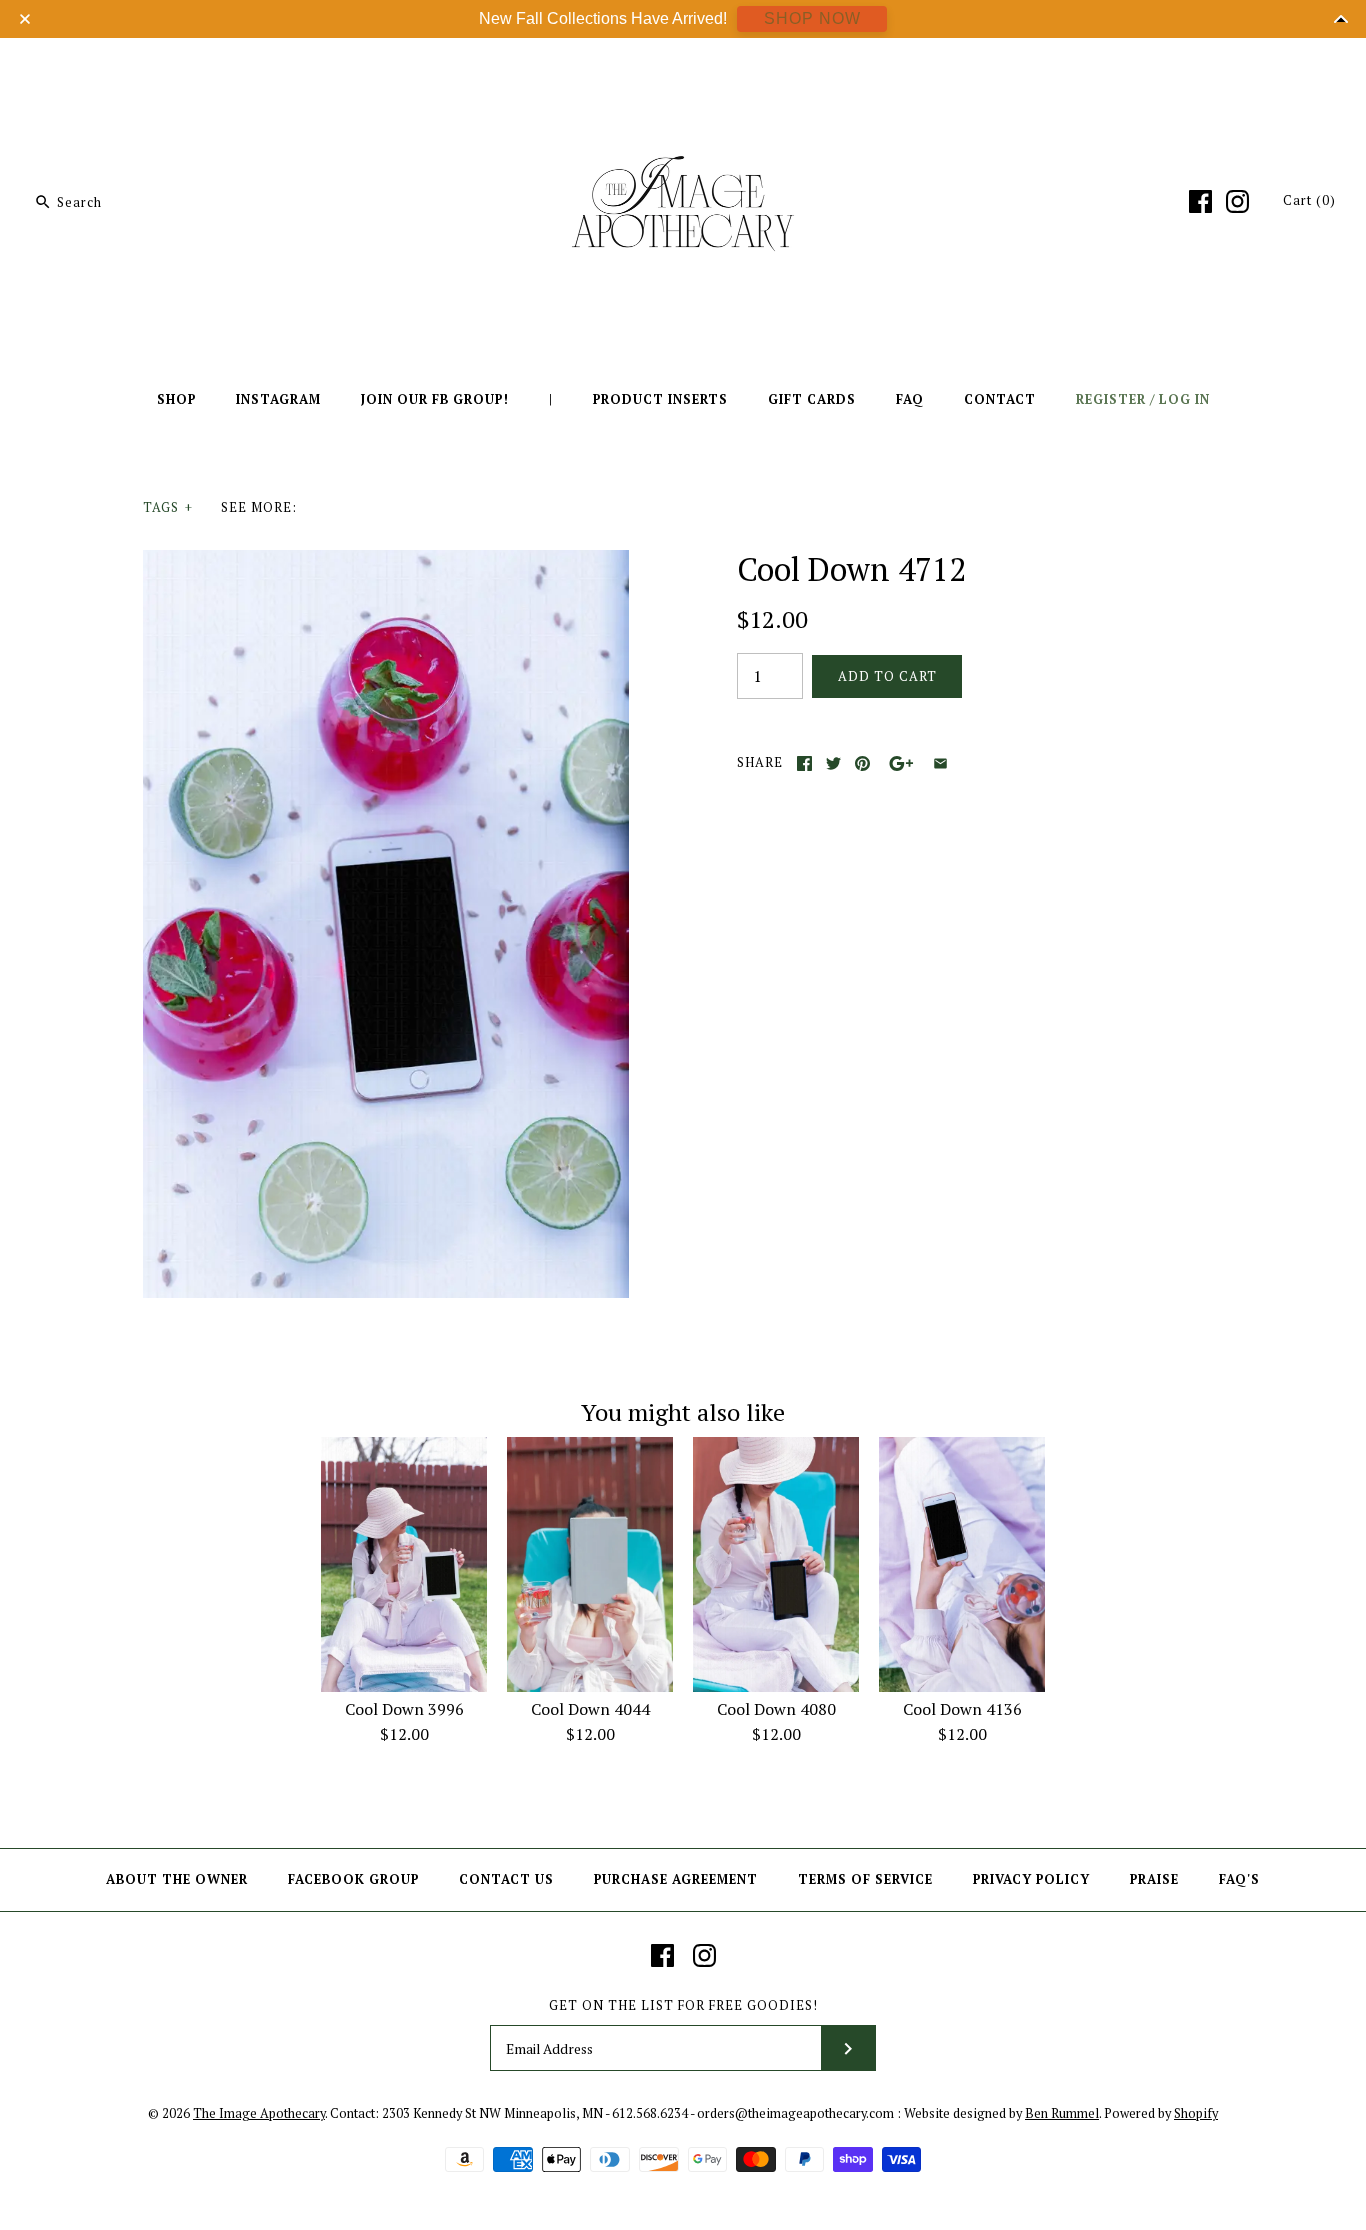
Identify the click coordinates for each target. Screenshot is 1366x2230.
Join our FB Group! (435, 399)
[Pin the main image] (862, 763)
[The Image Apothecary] (683, 68)
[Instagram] (1237, 201)
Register (1111, 399)
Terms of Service (865, 1879)
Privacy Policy (1031, 1879)
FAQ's (1239, 1879)
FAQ (910, 399)
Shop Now (812, 18)
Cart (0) (1309, 200)
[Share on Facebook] (804, 763)
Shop (176, 399)
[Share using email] (940, 763)
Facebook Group (353, 1879)
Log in (1184, 399)
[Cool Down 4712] (386, 562)
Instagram (278, 399)
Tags (168, 507)
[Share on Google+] (901, 763)
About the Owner (177, 1879)
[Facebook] (1200, 201)
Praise (1154, 1879)
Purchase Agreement (676, 1879)
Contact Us (506, 1879)
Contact (1000, 399)
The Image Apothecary (259, 2113)
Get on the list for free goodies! (683, 2005)
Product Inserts (660, 399)
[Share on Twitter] (833, 763)
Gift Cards (812, 399)
